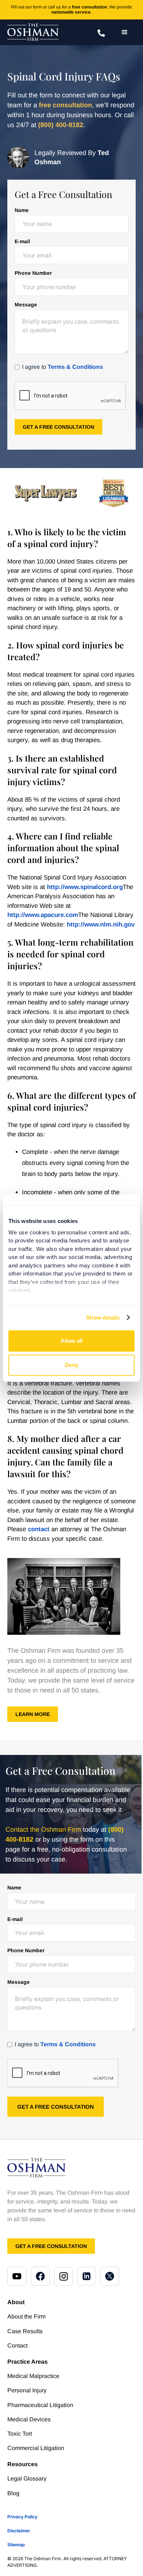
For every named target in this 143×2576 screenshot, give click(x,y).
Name (22, 210)
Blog (13, 2493)
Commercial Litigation (36, 2448)
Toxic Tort (20, 2434)
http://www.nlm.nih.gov (101, 924)
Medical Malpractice (33, 2376)
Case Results (25, 2331)
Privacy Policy (22, 2517)
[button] (125, 32)
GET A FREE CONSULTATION (51, 2246)
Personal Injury (27, 2390)
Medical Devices (29, 2419)
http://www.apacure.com (43, 915)
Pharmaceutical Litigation (40, 2405)
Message (26, 305)
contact (39, 1529)
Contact (17, 2345)
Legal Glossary (27, 2478)
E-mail (22, 241)
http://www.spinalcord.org (85, 887)
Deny (71, 1365)
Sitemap (16, 2545)
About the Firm (26, 2316)
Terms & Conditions (75, 367)
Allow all (71, 1341)
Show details (103, 1318)
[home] (33, 32)
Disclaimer (19, 2531)
